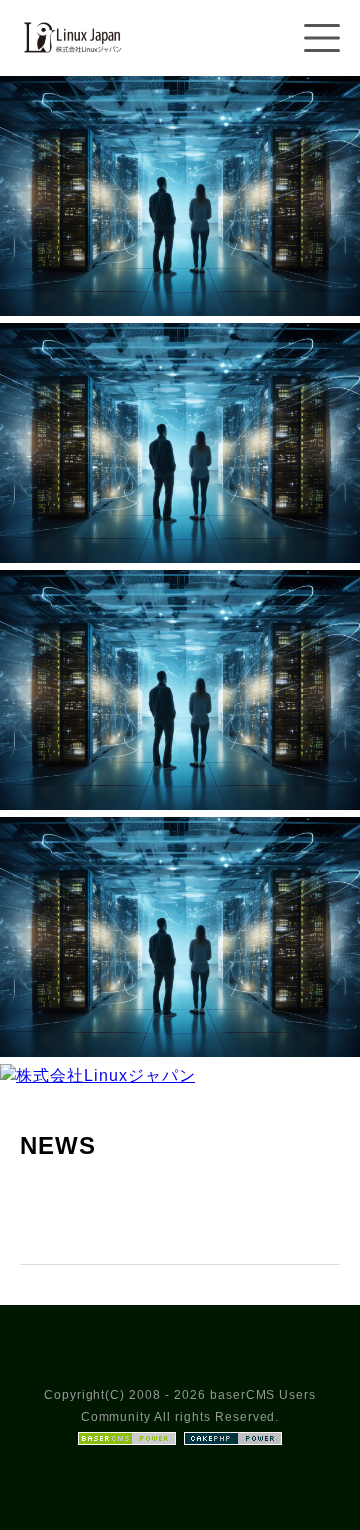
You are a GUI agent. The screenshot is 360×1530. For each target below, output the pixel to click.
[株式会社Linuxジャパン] (71, 63)
